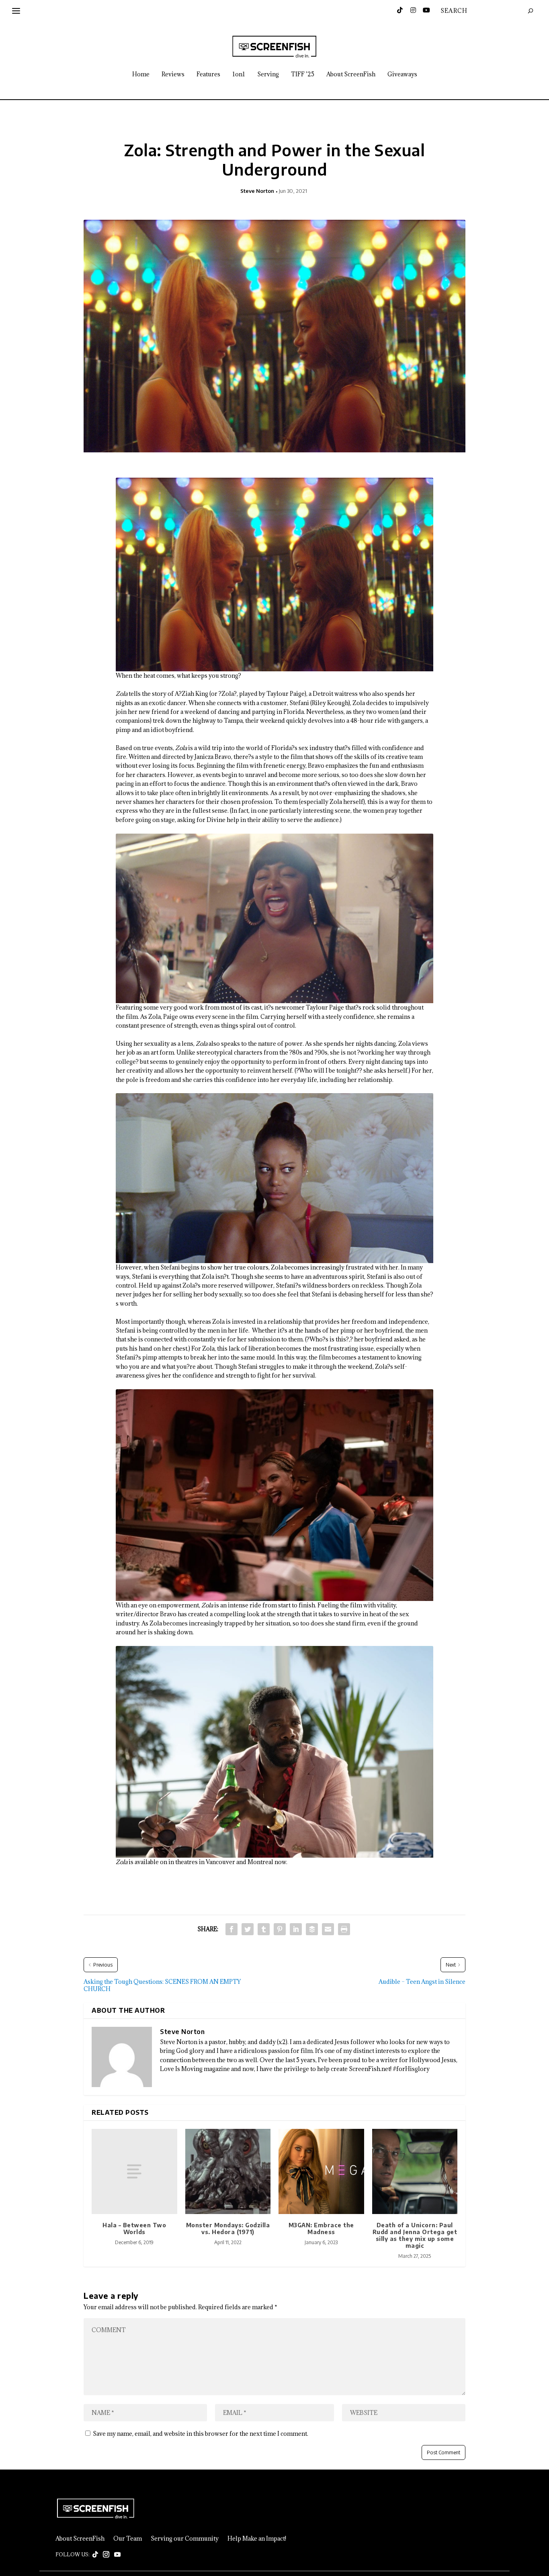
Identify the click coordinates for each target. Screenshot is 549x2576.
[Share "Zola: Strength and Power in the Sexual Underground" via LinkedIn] (296, 1929)
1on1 (239, 75)
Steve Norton (257, 191)
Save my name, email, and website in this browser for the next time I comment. (201, 2434)
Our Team (128, 2539)
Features (208, 75)
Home (141, 75)
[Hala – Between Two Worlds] (134, 2172)
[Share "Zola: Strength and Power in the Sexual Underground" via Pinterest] (280, 1929)
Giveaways (402, 75)
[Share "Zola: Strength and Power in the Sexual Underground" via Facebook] (231, 1929)
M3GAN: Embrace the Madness (321, 2228)
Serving (268, 75)
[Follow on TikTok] (95, 2555)
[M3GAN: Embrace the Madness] (321, 2172)
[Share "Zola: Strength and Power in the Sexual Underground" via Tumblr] (264, 1929)
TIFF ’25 (303, 75)
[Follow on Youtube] (117, 2555)
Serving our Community (185, 2539)
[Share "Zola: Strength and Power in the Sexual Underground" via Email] (328, 1929)
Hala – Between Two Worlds (134, 2228)
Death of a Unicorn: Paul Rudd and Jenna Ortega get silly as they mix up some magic (415, 2235)
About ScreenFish (351, 75)
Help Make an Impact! (257, 2539)
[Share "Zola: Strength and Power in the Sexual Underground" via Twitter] (248, 1929)
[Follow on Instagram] (106, 2555)
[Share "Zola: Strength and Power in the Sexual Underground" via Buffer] (312, 1929)
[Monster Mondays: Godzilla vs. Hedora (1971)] (228, 2172)
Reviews (173, 75)
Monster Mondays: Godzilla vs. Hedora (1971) (228, 2228)
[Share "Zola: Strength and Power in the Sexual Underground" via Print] (344, 1929)
